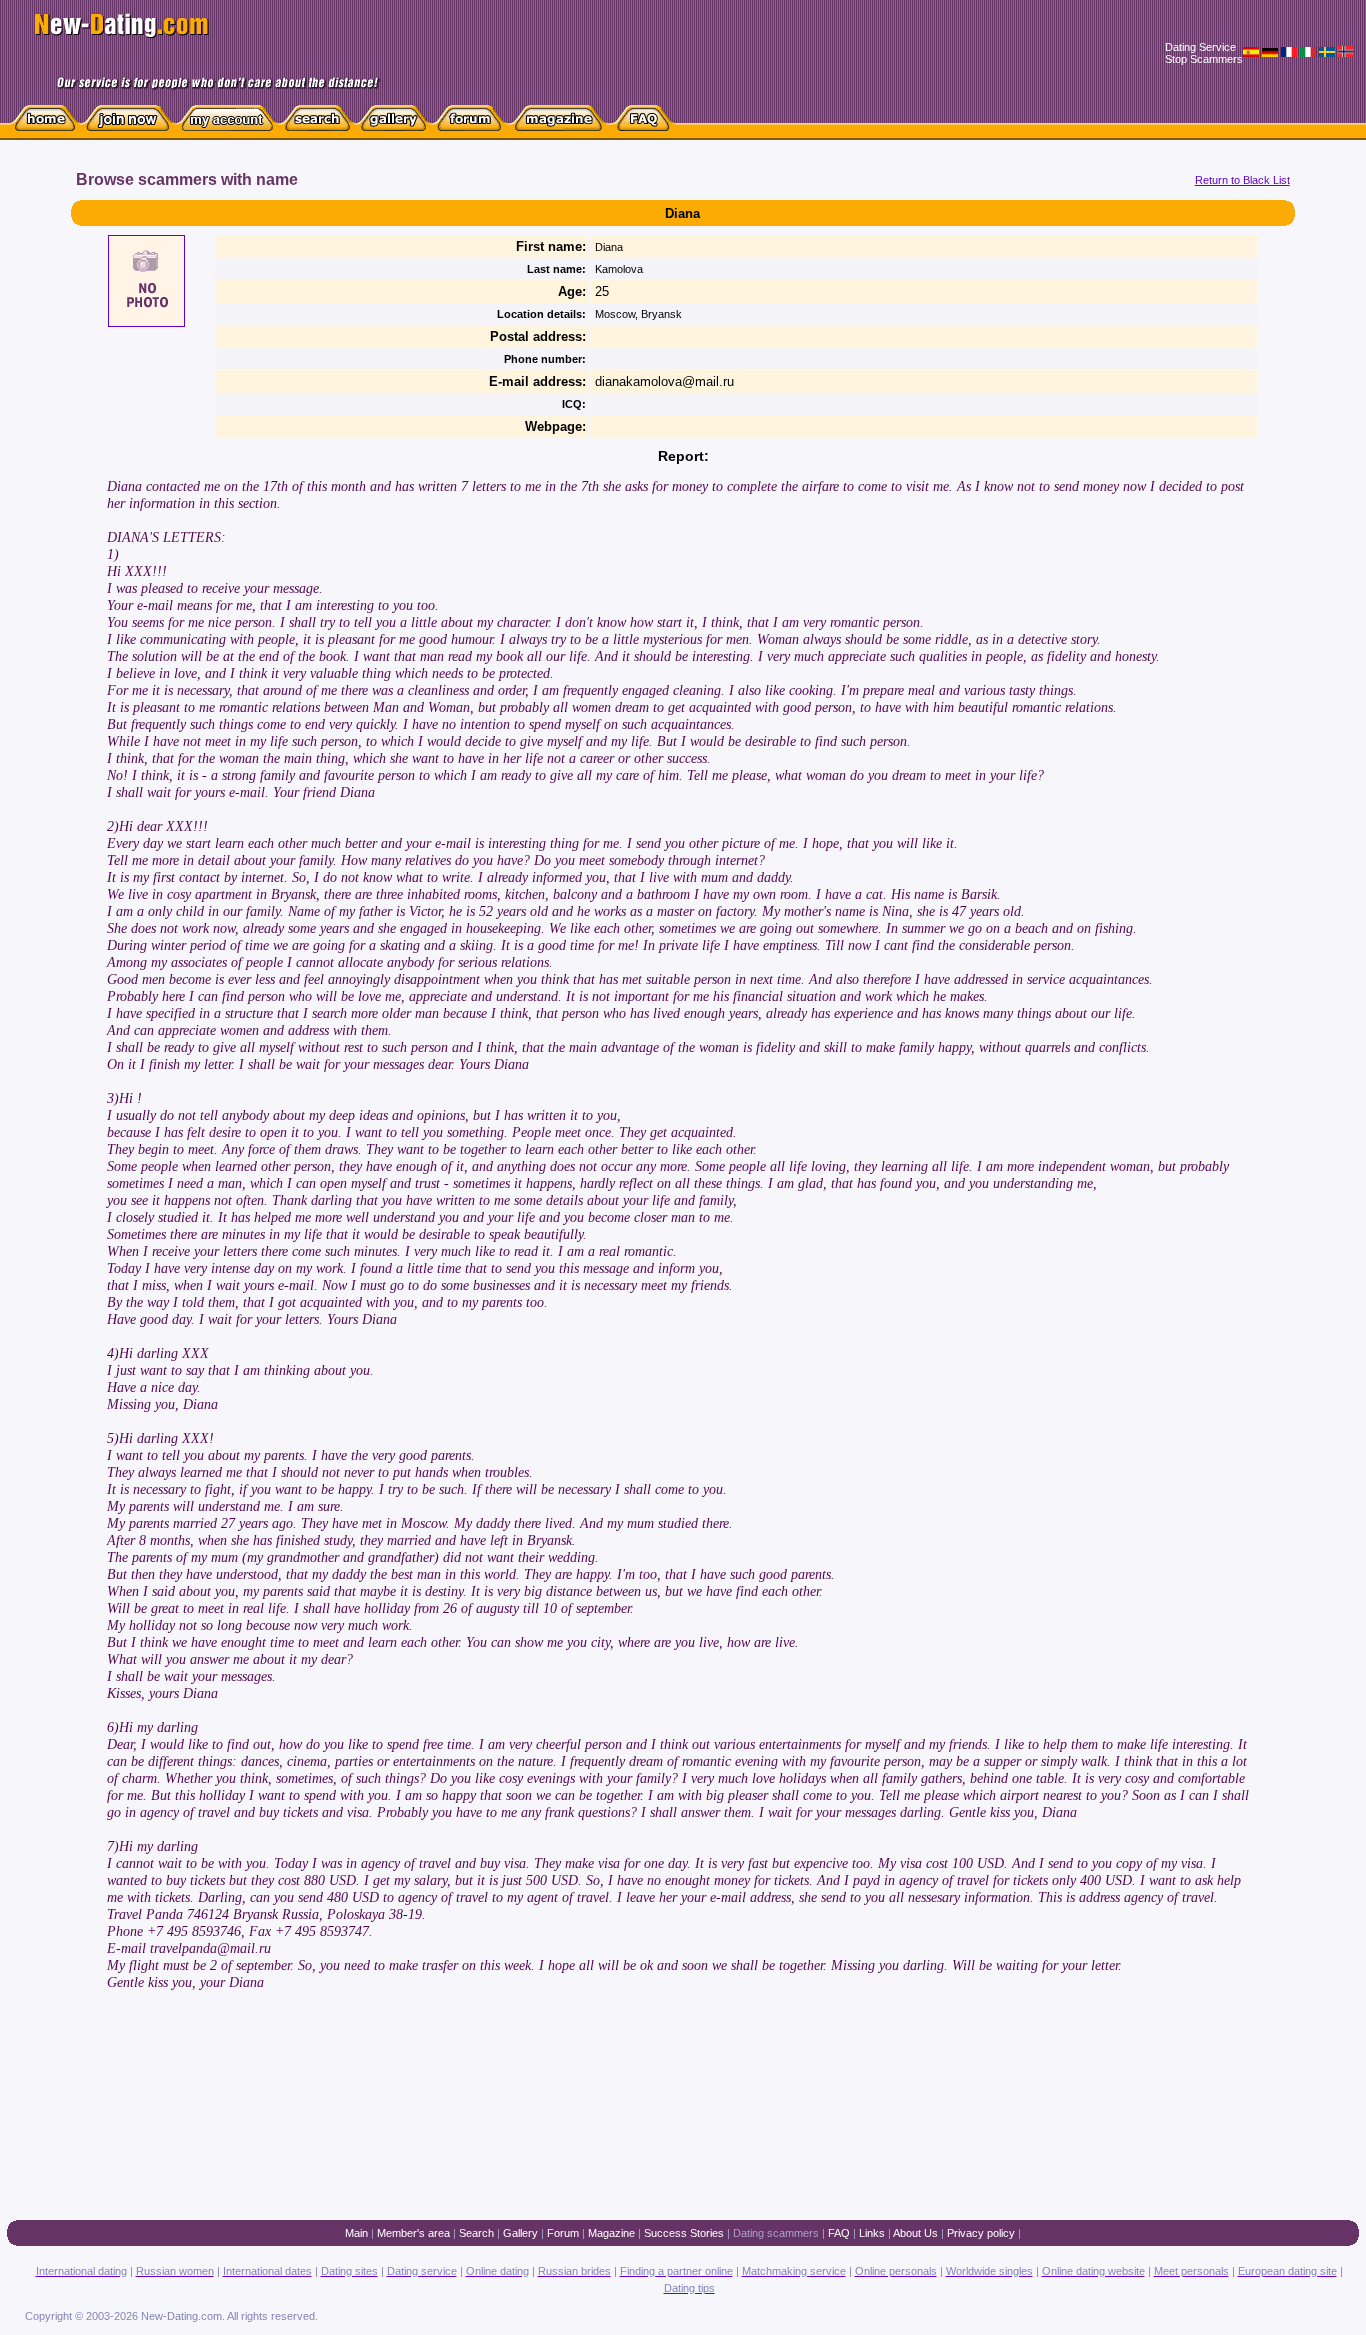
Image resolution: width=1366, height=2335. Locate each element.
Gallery (520, 2233)
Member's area (413, 2233)
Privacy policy (981, 2233)
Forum (563, 2233)
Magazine (611, 2233)
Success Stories (684, 2233)
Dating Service (1200, 47)
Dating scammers (776, 2233)
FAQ (839, 2233)
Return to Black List (1242, 180)
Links (872, 2233)
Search (476, 2233)
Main (356, 2233)
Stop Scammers (1204, 59)
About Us (915, 2233)
